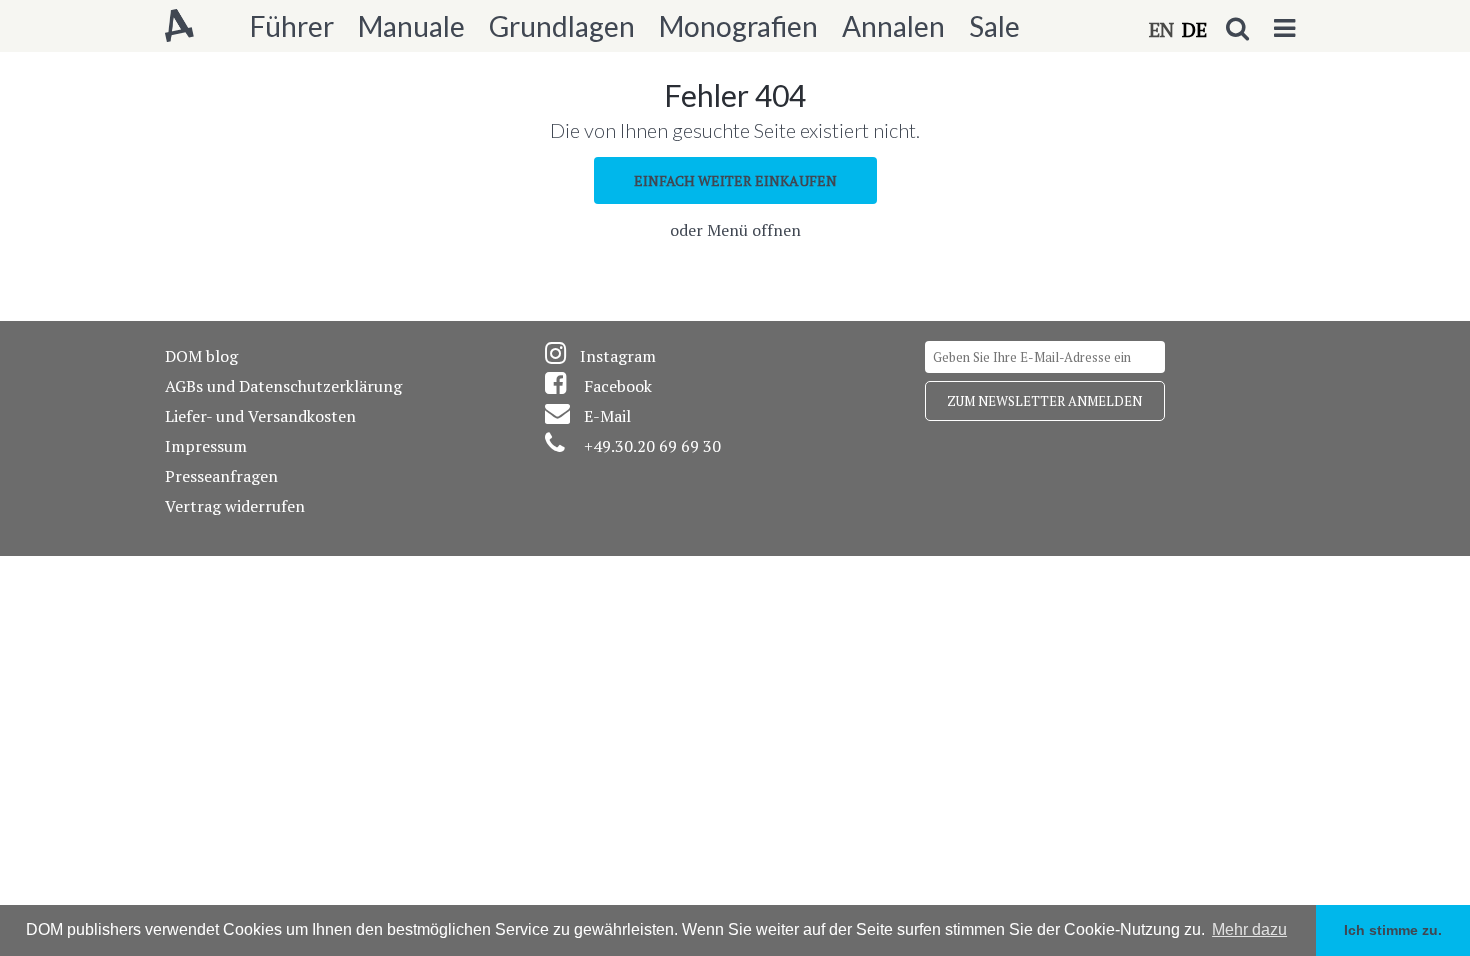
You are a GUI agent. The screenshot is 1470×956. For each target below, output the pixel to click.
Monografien (738, 26)
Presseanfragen (221, 476)
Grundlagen (562, 26)
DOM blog (201, 356)
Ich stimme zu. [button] (1393, 930)
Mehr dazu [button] (1249, 929)
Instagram (618, 356)
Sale (994, 26)
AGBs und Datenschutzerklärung (283, 386)
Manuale (411, 26)
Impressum (206, 446)
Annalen (893, 26)
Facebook (618, 386)
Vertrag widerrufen (235, 506)
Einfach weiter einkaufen (735, 180)
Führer (292, 26)
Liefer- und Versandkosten (260, 416)
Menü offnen (754, 230)
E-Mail (607, 416)
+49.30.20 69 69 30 (652, 446)
